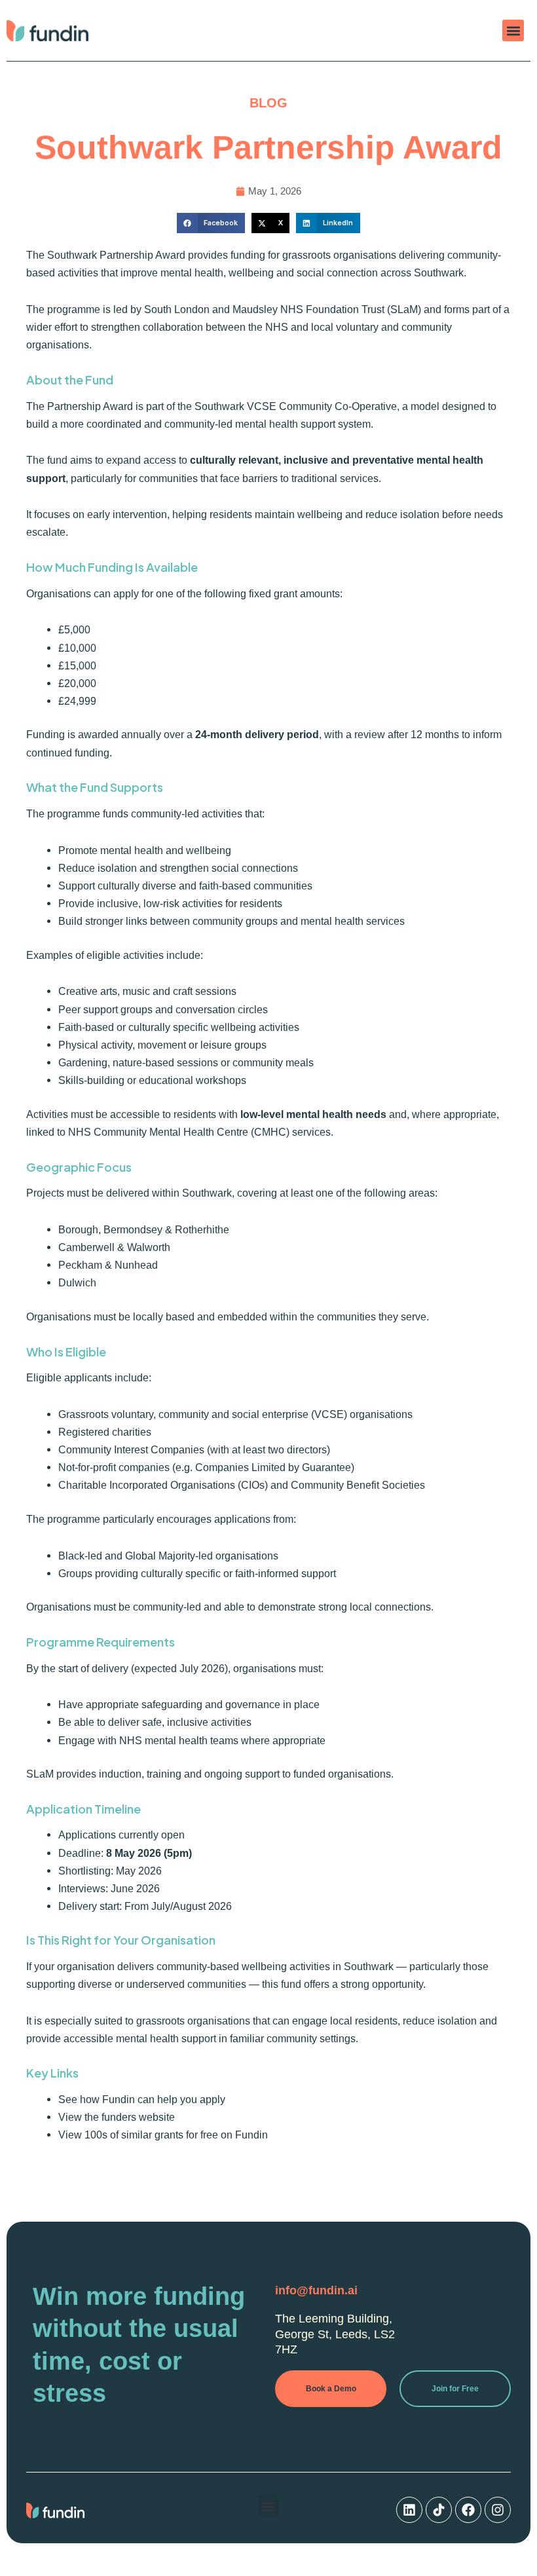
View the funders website (117, 2117)
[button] (513, 30)
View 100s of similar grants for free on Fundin (163, 2135)
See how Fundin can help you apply (142, 2099)
